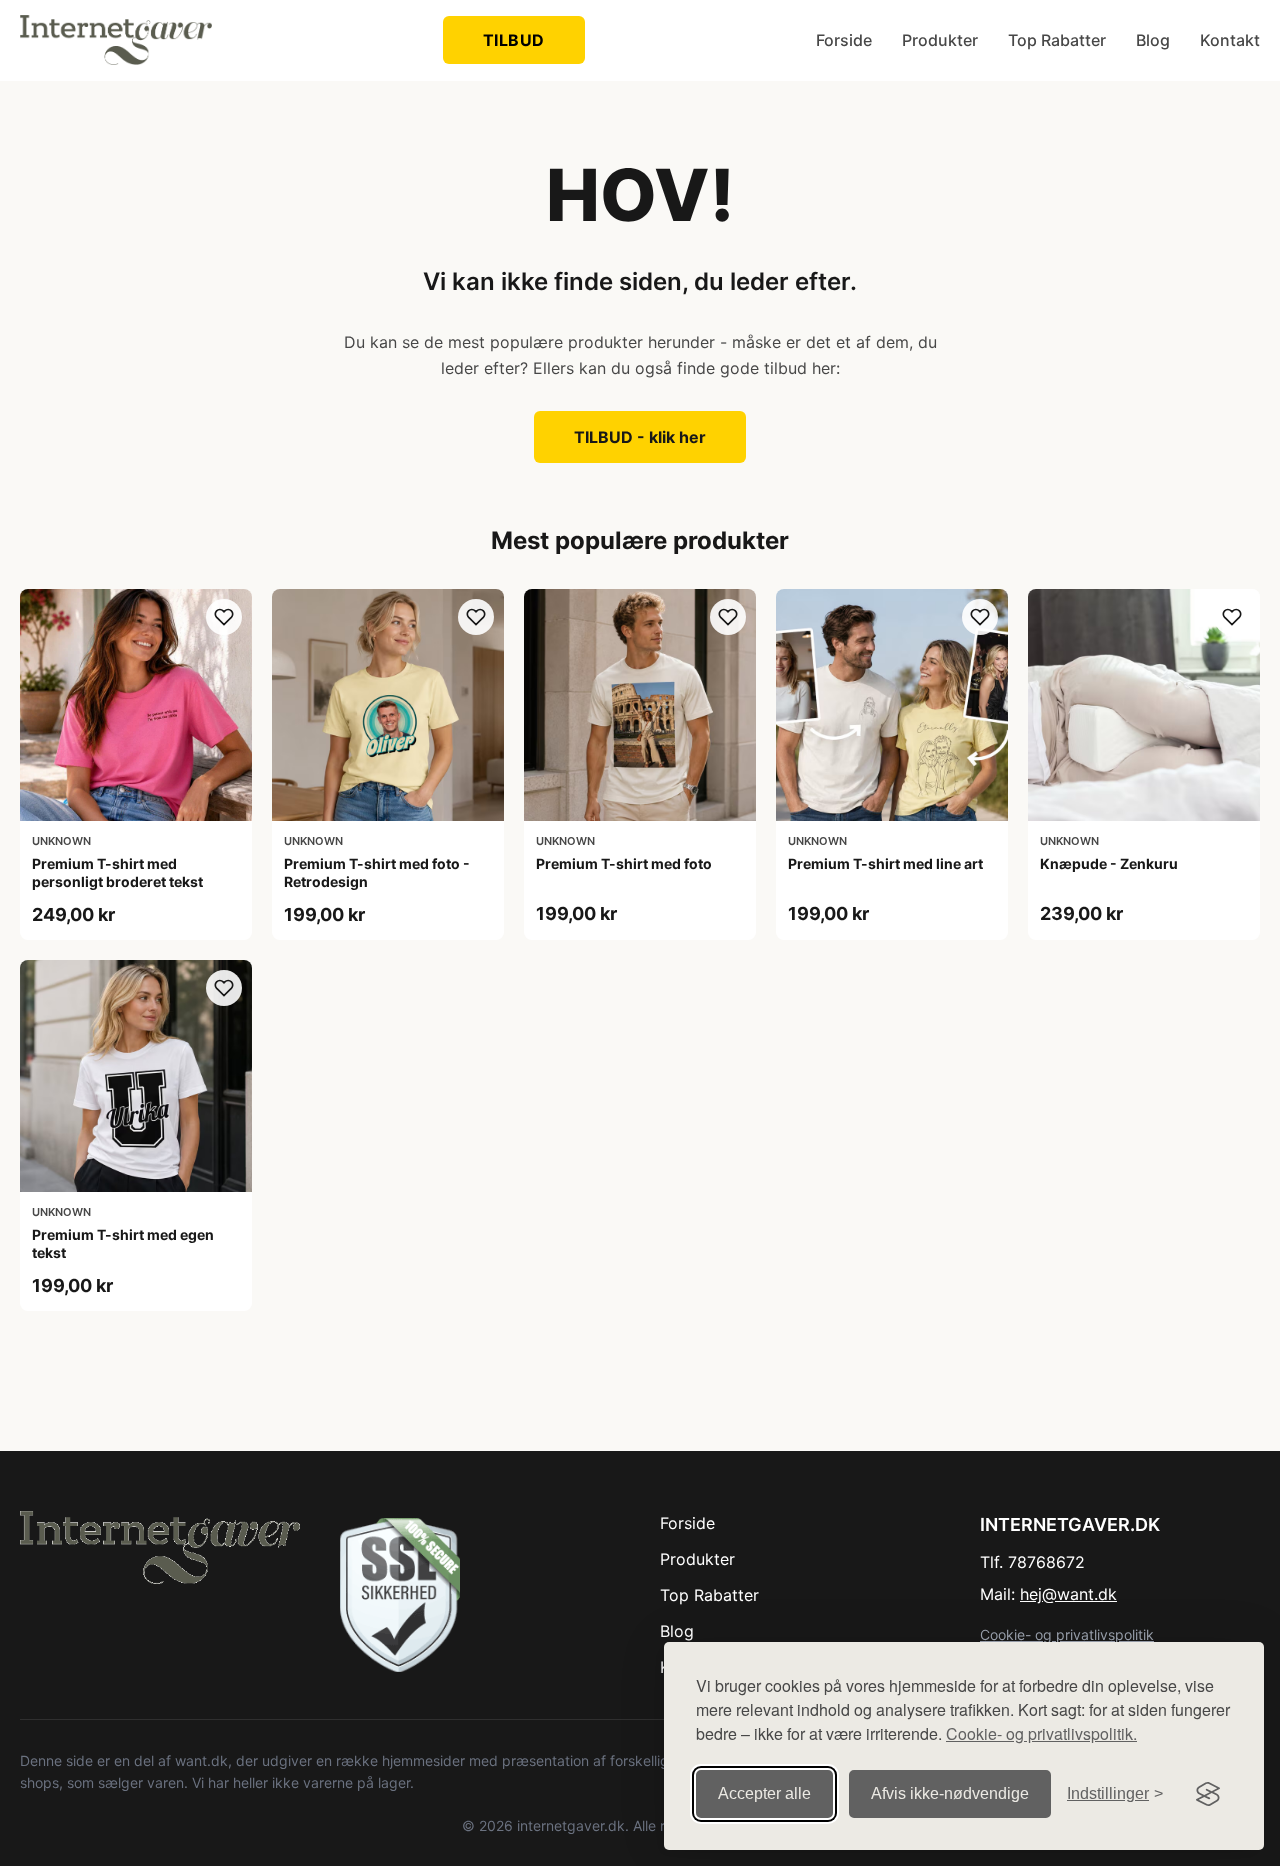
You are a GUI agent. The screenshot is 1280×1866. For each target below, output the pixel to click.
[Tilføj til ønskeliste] (224, 617)
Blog (1153, 40)
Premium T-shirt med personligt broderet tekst (117, 872)
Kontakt (1230, 40)
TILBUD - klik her (640, 437)
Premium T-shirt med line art (885, 863)
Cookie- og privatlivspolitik (1067, 1634)
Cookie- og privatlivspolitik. (1041, 1733)
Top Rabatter (1057, 40)
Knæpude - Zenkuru (1109, 863)
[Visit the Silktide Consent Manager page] (1208, 1794)
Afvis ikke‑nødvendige (950, 1793)
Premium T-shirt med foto (624, 863)
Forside (844, 40)
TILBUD (514, 40)
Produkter (940, 40)
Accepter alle (764, 1793)
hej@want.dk (1068, 1594)
